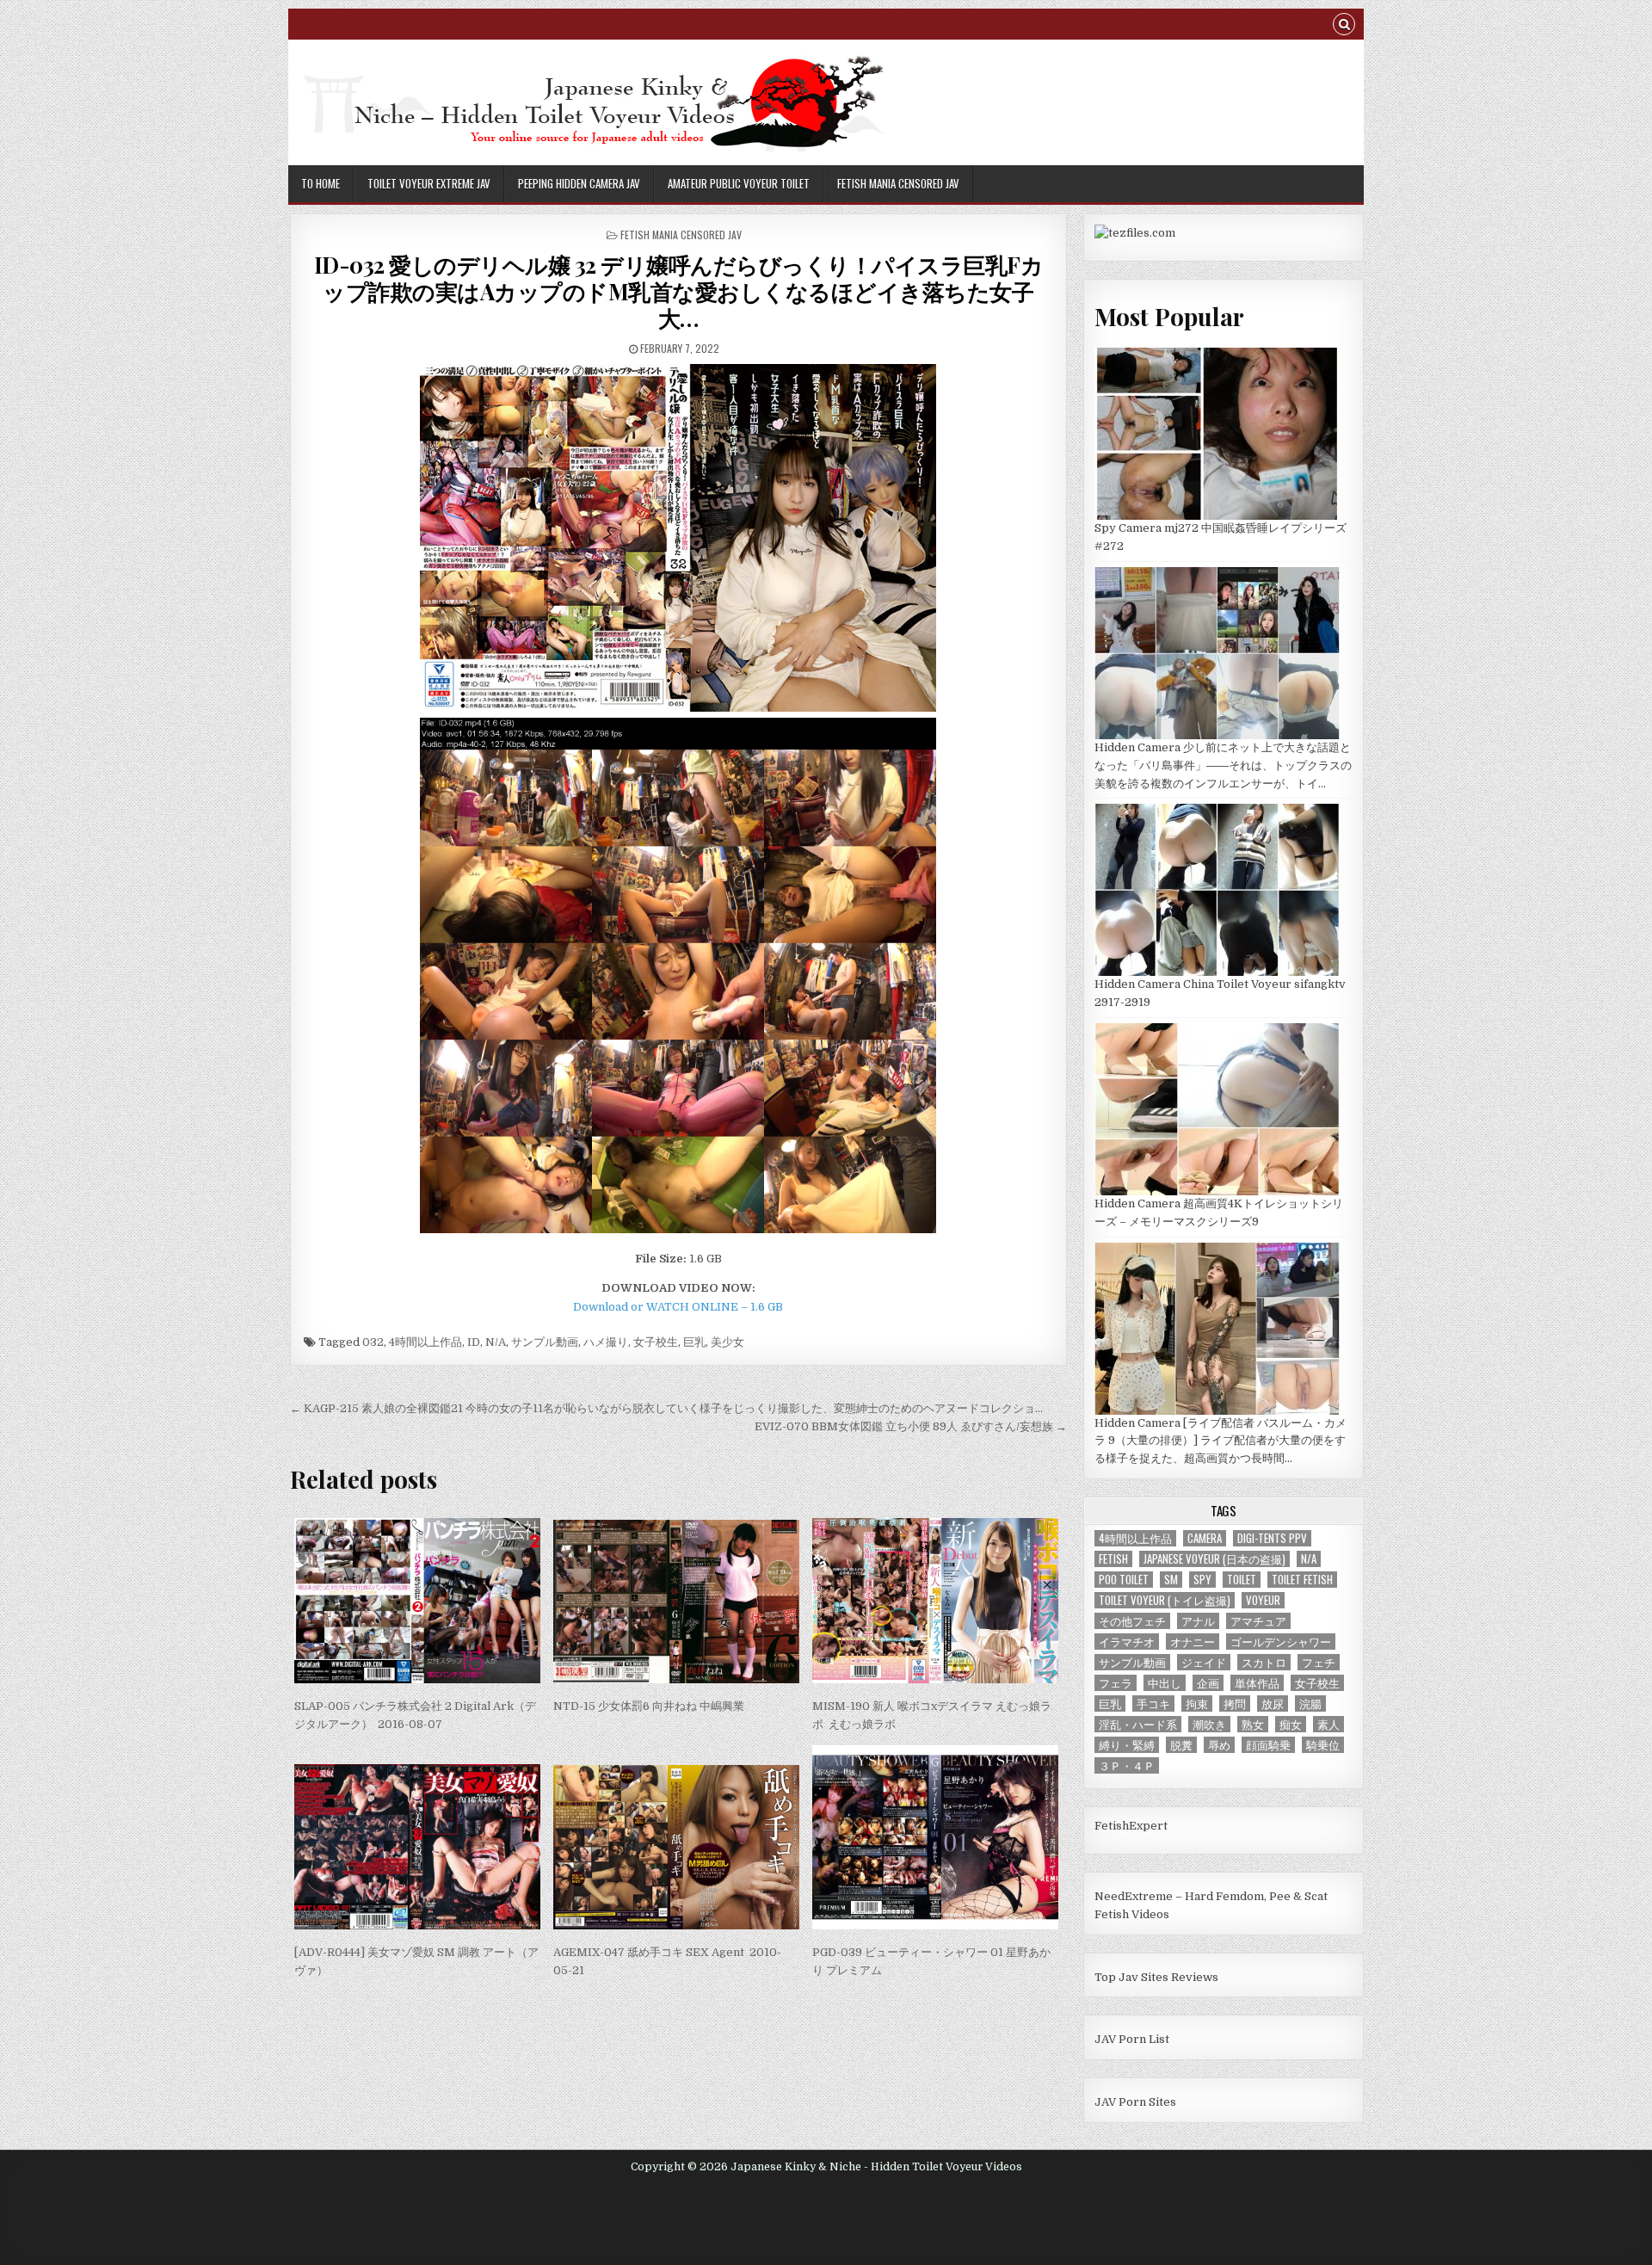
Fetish (1113, 1559)
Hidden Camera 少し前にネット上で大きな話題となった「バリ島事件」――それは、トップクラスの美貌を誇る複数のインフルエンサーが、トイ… (1223, 765)
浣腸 (1310, 1703)
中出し (1165, 1683)
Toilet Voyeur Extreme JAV (429, 183)
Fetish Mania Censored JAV (898, 183)
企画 (1208, 1683)
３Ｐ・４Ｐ (1127, 1765)
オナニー (1193, 1642)
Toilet (1242, 1580)
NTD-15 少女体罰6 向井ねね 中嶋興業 (649, 1706)
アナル (1198, 1621)
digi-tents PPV (1272, 1538)
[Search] (1344, 26)
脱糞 (1181, 1745)
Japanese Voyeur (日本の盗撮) (1214, 1559)
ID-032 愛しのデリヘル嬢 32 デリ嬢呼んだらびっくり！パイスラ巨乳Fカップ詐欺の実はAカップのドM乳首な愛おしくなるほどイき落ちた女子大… (679, 291)
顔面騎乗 (1268, 1745)
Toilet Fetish (1302, 1580)
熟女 (1253, 1724)
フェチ (1319, 1662)
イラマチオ (1127, 1642)
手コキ (1153, 1703)
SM (1171, 1580)
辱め (1219, 1745)
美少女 (727, 1342)
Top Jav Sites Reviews (1156, 1977)
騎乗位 (1323, 1745)
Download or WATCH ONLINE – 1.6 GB (678, 1307)
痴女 (1291, 1724)
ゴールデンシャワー (1281, 1642)
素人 (1328, 1724)
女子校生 (656, 1342)
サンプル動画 (545, 1342)
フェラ (1116, 1683)
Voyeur (1263, 1600)
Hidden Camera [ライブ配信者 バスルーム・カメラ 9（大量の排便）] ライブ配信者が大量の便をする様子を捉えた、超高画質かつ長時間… (1221, 1441)
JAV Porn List (1132, 2039)
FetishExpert (1131, 1826)
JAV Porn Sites (1135, 2102)
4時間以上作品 (425, 1342)
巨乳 (694, 1342)
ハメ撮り (606, 1342)
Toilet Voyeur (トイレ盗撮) (1165, 1600)
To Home (321, 183)
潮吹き (1209, 1724)
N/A (496, 1342)
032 (373, 1342)
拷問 (1235, 1703)
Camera (1205, 1538)
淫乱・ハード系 (1138, 1724)
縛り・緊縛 (1127, 1745)
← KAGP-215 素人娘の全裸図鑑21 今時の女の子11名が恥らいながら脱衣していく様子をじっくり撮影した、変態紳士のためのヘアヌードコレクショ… (666, 1408)
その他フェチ (1132, 1621)
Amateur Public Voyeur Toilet (739, 183)
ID (474, 1342)
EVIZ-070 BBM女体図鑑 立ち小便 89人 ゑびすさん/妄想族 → (911, 1426)
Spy (1202, 1580)
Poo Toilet (1124, 1580)
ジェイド (1204, 1662)
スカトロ (1264, 1662)
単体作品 (1257, 1683)
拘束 (1197, 1703)
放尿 (1273, 1703)
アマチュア (1258, 1621)
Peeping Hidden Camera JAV (579, 183)
